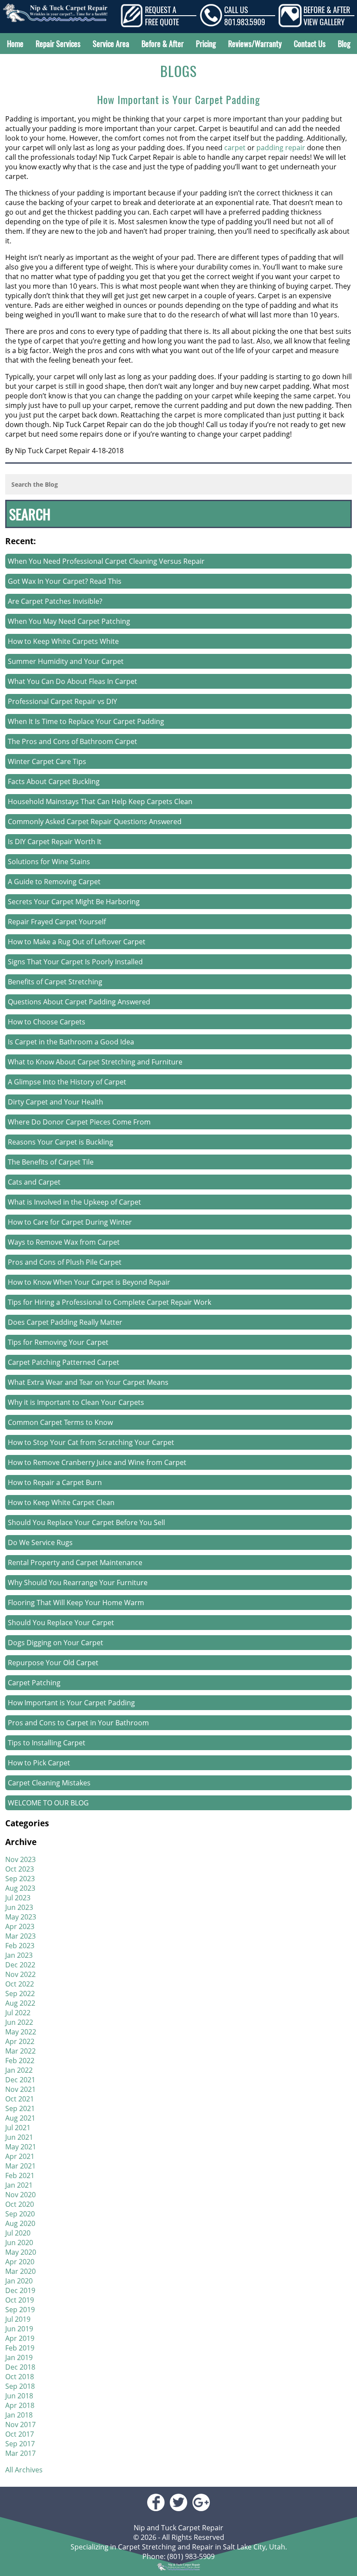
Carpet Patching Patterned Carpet (64, 1362)
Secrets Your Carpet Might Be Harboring (74, 902)
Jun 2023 (19, 1907)
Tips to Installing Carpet (47, 1743)
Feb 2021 (20, 2175)
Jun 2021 (19, 2137)
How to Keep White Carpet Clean (61, 1502)
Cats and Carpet (34, 1182)
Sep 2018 (20, 2386)
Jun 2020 (19, 2243)
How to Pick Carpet (39, 1763)
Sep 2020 (20, 2214)
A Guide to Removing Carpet (54, 882)
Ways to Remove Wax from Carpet (64, 1242)
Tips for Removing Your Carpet (58, 1342)
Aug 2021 (20, 2118)
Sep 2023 (20, 1879)
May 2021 (21, 2147)
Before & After (163, 44)
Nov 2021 (20, 2089)
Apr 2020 (20, 2262)
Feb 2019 (20, 2348)
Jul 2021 (18, 2128)
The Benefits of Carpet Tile (51, 1162)
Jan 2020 (19, 2281)
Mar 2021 (20, 2166)
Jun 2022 (19, 2022)
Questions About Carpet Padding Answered (79, 1002)
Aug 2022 (20, 2003)
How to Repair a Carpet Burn (55, 1482)
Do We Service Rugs (40, 1542)
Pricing (206, 44)
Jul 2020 (18, 2233)
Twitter (178, 2502)
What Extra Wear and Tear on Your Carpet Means (88, 1382)
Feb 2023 (20, 1946)
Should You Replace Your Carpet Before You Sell (86, 1522)
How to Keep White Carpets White (63, 641)
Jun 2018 (19, 2396)
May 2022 (21, 2032)
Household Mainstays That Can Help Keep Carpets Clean (100, 801)
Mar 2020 (20, 2271)
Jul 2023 (18, 1898)
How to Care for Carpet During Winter (70, 1222)
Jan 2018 (19, 2415)
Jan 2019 (19, 2357)
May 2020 (21, 2252)
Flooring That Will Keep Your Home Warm (76, 1603)
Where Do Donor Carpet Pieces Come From (79, 1122)
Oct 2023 (20, 1869)
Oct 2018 (20, 2377)
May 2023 (21, 1917)
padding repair (281, 148)
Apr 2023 (20, 1926)
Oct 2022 (20, 1984)
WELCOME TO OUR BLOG (48, 1803)
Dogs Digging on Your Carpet (56, 1643)
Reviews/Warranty (255, 44)
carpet (235, 148)
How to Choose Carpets (47, 1022)
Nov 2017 (20, 2424)
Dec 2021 (20, 2080)
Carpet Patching (34, 1683)
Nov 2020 (20, 2195)
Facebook (156, 2502)
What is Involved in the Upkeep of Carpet (74, 1202)
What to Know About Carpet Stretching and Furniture (95, 1062)
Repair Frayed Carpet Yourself (57, 922)
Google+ (201, 2502)
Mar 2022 (20, 2051)
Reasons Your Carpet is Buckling (61, 1142)
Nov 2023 (20, 1859)
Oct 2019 (20, 2300)
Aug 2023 (20, 1888)
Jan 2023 (19, 1955)
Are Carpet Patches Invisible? (55, 601)
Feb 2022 (20, 2061)
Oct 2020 (20, 2204)
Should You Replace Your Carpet (61, 1623)
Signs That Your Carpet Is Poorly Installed (75, 962)
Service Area (111, 44)
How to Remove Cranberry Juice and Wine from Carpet (97, 1462)
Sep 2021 (20, 2108)
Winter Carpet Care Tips (47, 761)
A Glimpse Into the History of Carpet (67, 1082)
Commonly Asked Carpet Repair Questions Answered (95, 822)
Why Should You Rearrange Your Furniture (78, 1583)
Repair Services (58, 44)
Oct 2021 (20, 2099)
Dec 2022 (20, 1965)
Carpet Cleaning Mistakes (49, 1783)
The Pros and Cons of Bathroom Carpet (72, 741)
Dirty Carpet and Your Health (56, 1102)
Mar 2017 (20, 2453)
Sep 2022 (20, 1993)
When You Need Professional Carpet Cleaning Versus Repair (106, 561)
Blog (344, 44)
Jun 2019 (19, 2329)
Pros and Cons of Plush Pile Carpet (65, 1262)
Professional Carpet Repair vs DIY (62, 701)
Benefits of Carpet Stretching (55, 982)
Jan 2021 (19, 2185)
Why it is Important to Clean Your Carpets (76, 1402)
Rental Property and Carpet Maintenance (75, 1562)
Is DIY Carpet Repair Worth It (55, 842)
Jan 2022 (19, 2070)
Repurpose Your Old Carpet (53, 1663)
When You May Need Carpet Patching (69, 621)
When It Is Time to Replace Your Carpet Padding (86, 721)
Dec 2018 (20, 2367)
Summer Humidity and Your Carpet (66, 661)
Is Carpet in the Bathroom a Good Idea (71, 1042)
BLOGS (178, 71)
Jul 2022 (18, 2013)
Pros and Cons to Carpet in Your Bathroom (78, 1723)
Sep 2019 (20, 2310)
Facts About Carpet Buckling (54, 781)
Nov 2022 (20, 1974)
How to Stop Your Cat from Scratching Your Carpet (91, 1442)
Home (15, 44)
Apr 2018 (20, 2405)
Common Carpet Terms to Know (60, 1422)
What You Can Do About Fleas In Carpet (72, 681)
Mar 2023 (20, 1936)
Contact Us (310, 44)
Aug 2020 (20, 2223)
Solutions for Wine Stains (49, 862)
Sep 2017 (20, 2444)
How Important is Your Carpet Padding (178, 99)
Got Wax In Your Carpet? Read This (65, 581)
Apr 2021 (20, 2156)
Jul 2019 (18, 2319)
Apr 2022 (20, 2041)
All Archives (24, 2470)
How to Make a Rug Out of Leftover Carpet (77, 942)
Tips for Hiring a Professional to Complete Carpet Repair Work (109, 1302)
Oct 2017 (20, 2434)
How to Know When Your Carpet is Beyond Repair (89, 1282)
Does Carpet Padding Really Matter (65, 1322)
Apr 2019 (20, 2338)
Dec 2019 (20, 2290)
